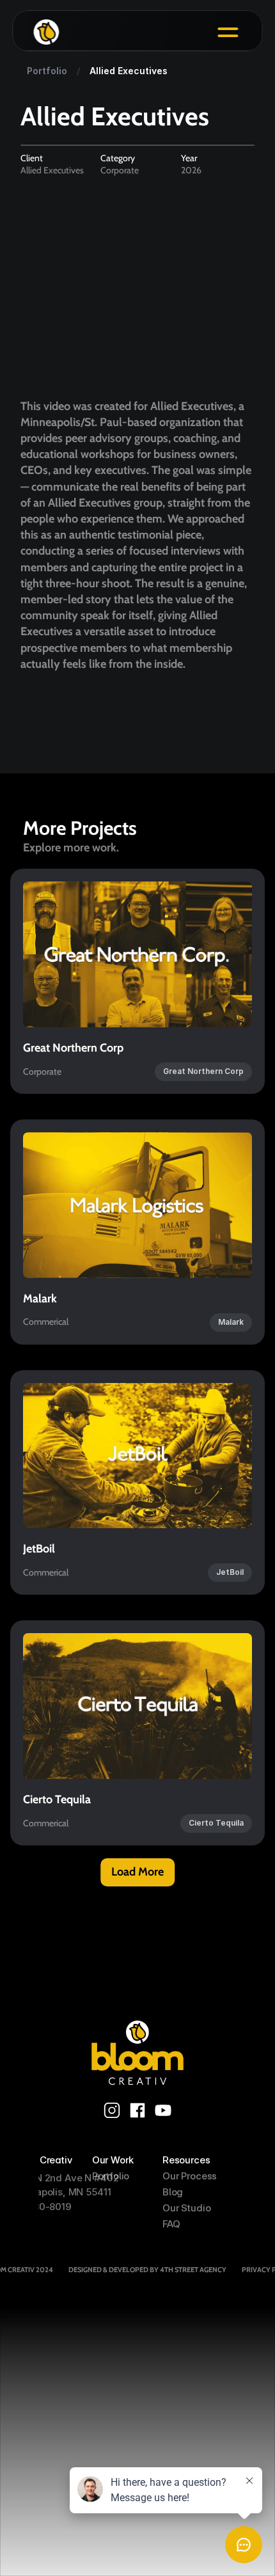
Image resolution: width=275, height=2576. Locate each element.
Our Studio (187, 2208)
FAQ (171, 2224)
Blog (173, 2192)
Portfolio (111, 2176)
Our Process (190, 2176)
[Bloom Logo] (137, 2052)
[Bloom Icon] (123, 32)
